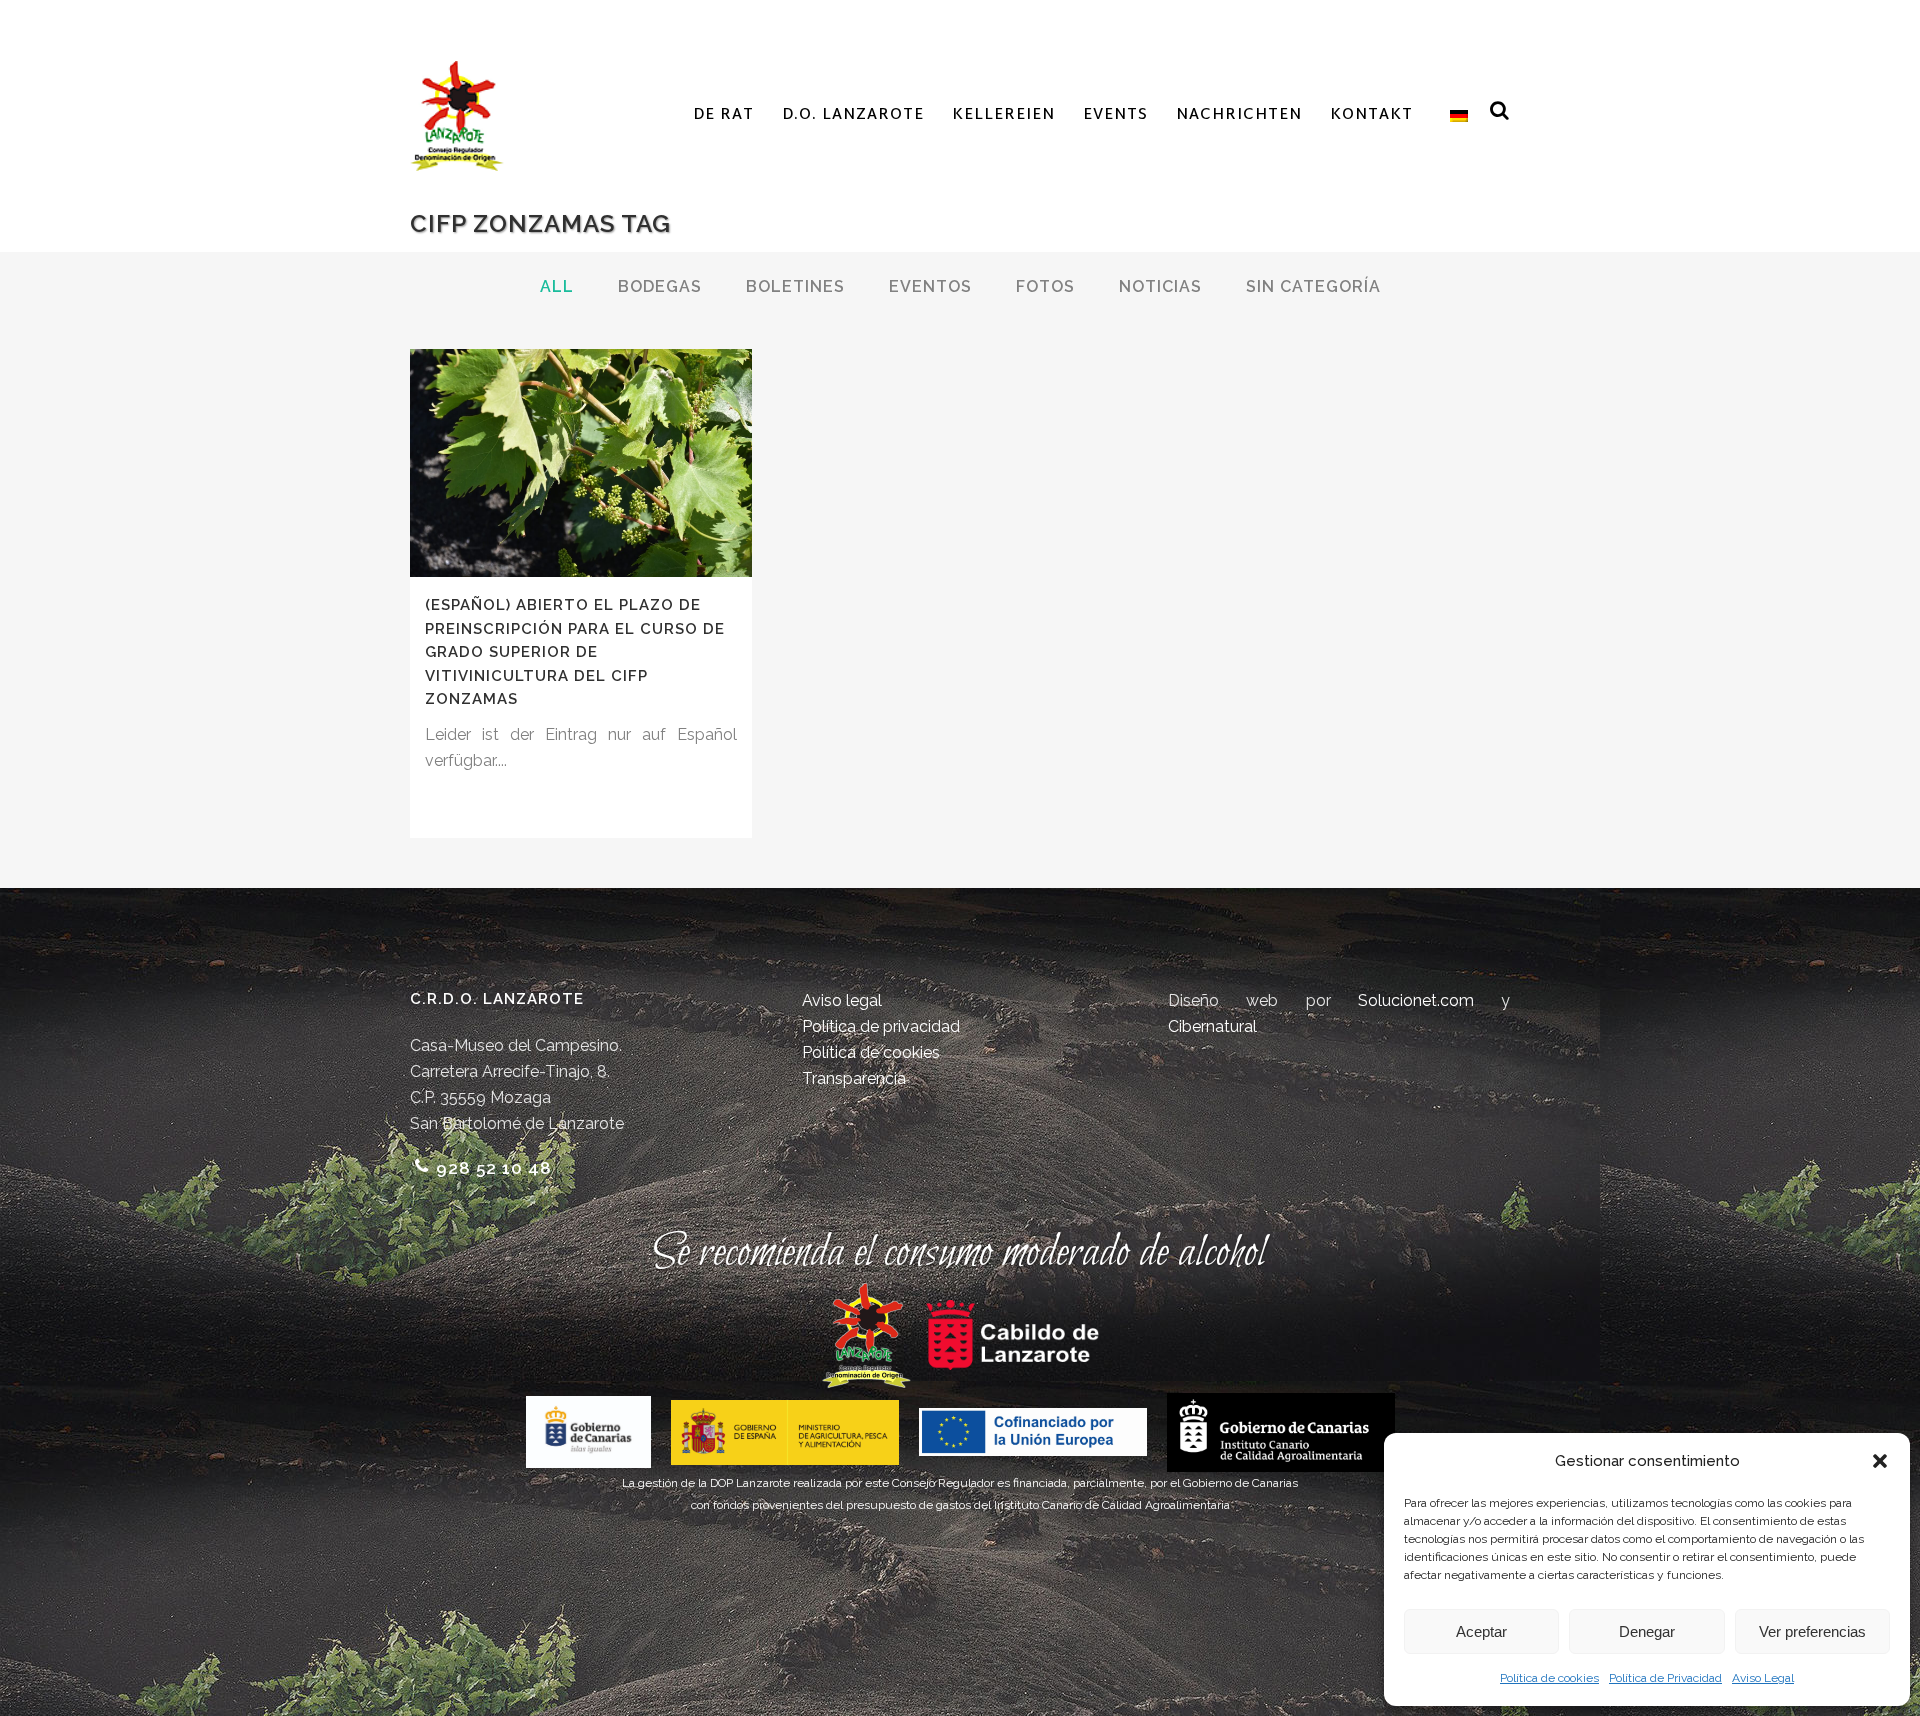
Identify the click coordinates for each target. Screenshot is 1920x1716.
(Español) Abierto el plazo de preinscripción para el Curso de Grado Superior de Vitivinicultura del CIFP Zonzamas (575, 652)
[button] (1880, 1461)
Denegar (1647, 1631)
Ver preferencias (1812, 1631)
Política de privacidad (881, 1026)
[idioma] (1454, 116)
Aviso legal (842, 1000)
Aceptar (1481, 1631)
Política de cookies (1549, 1678)
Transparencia (854, 1078)
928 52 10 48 (494, 1168)
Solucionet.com (1416, 1000)
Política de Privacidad (1665, 1678)
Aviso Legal (1763, 1678)
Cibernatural (1212, 1026)
